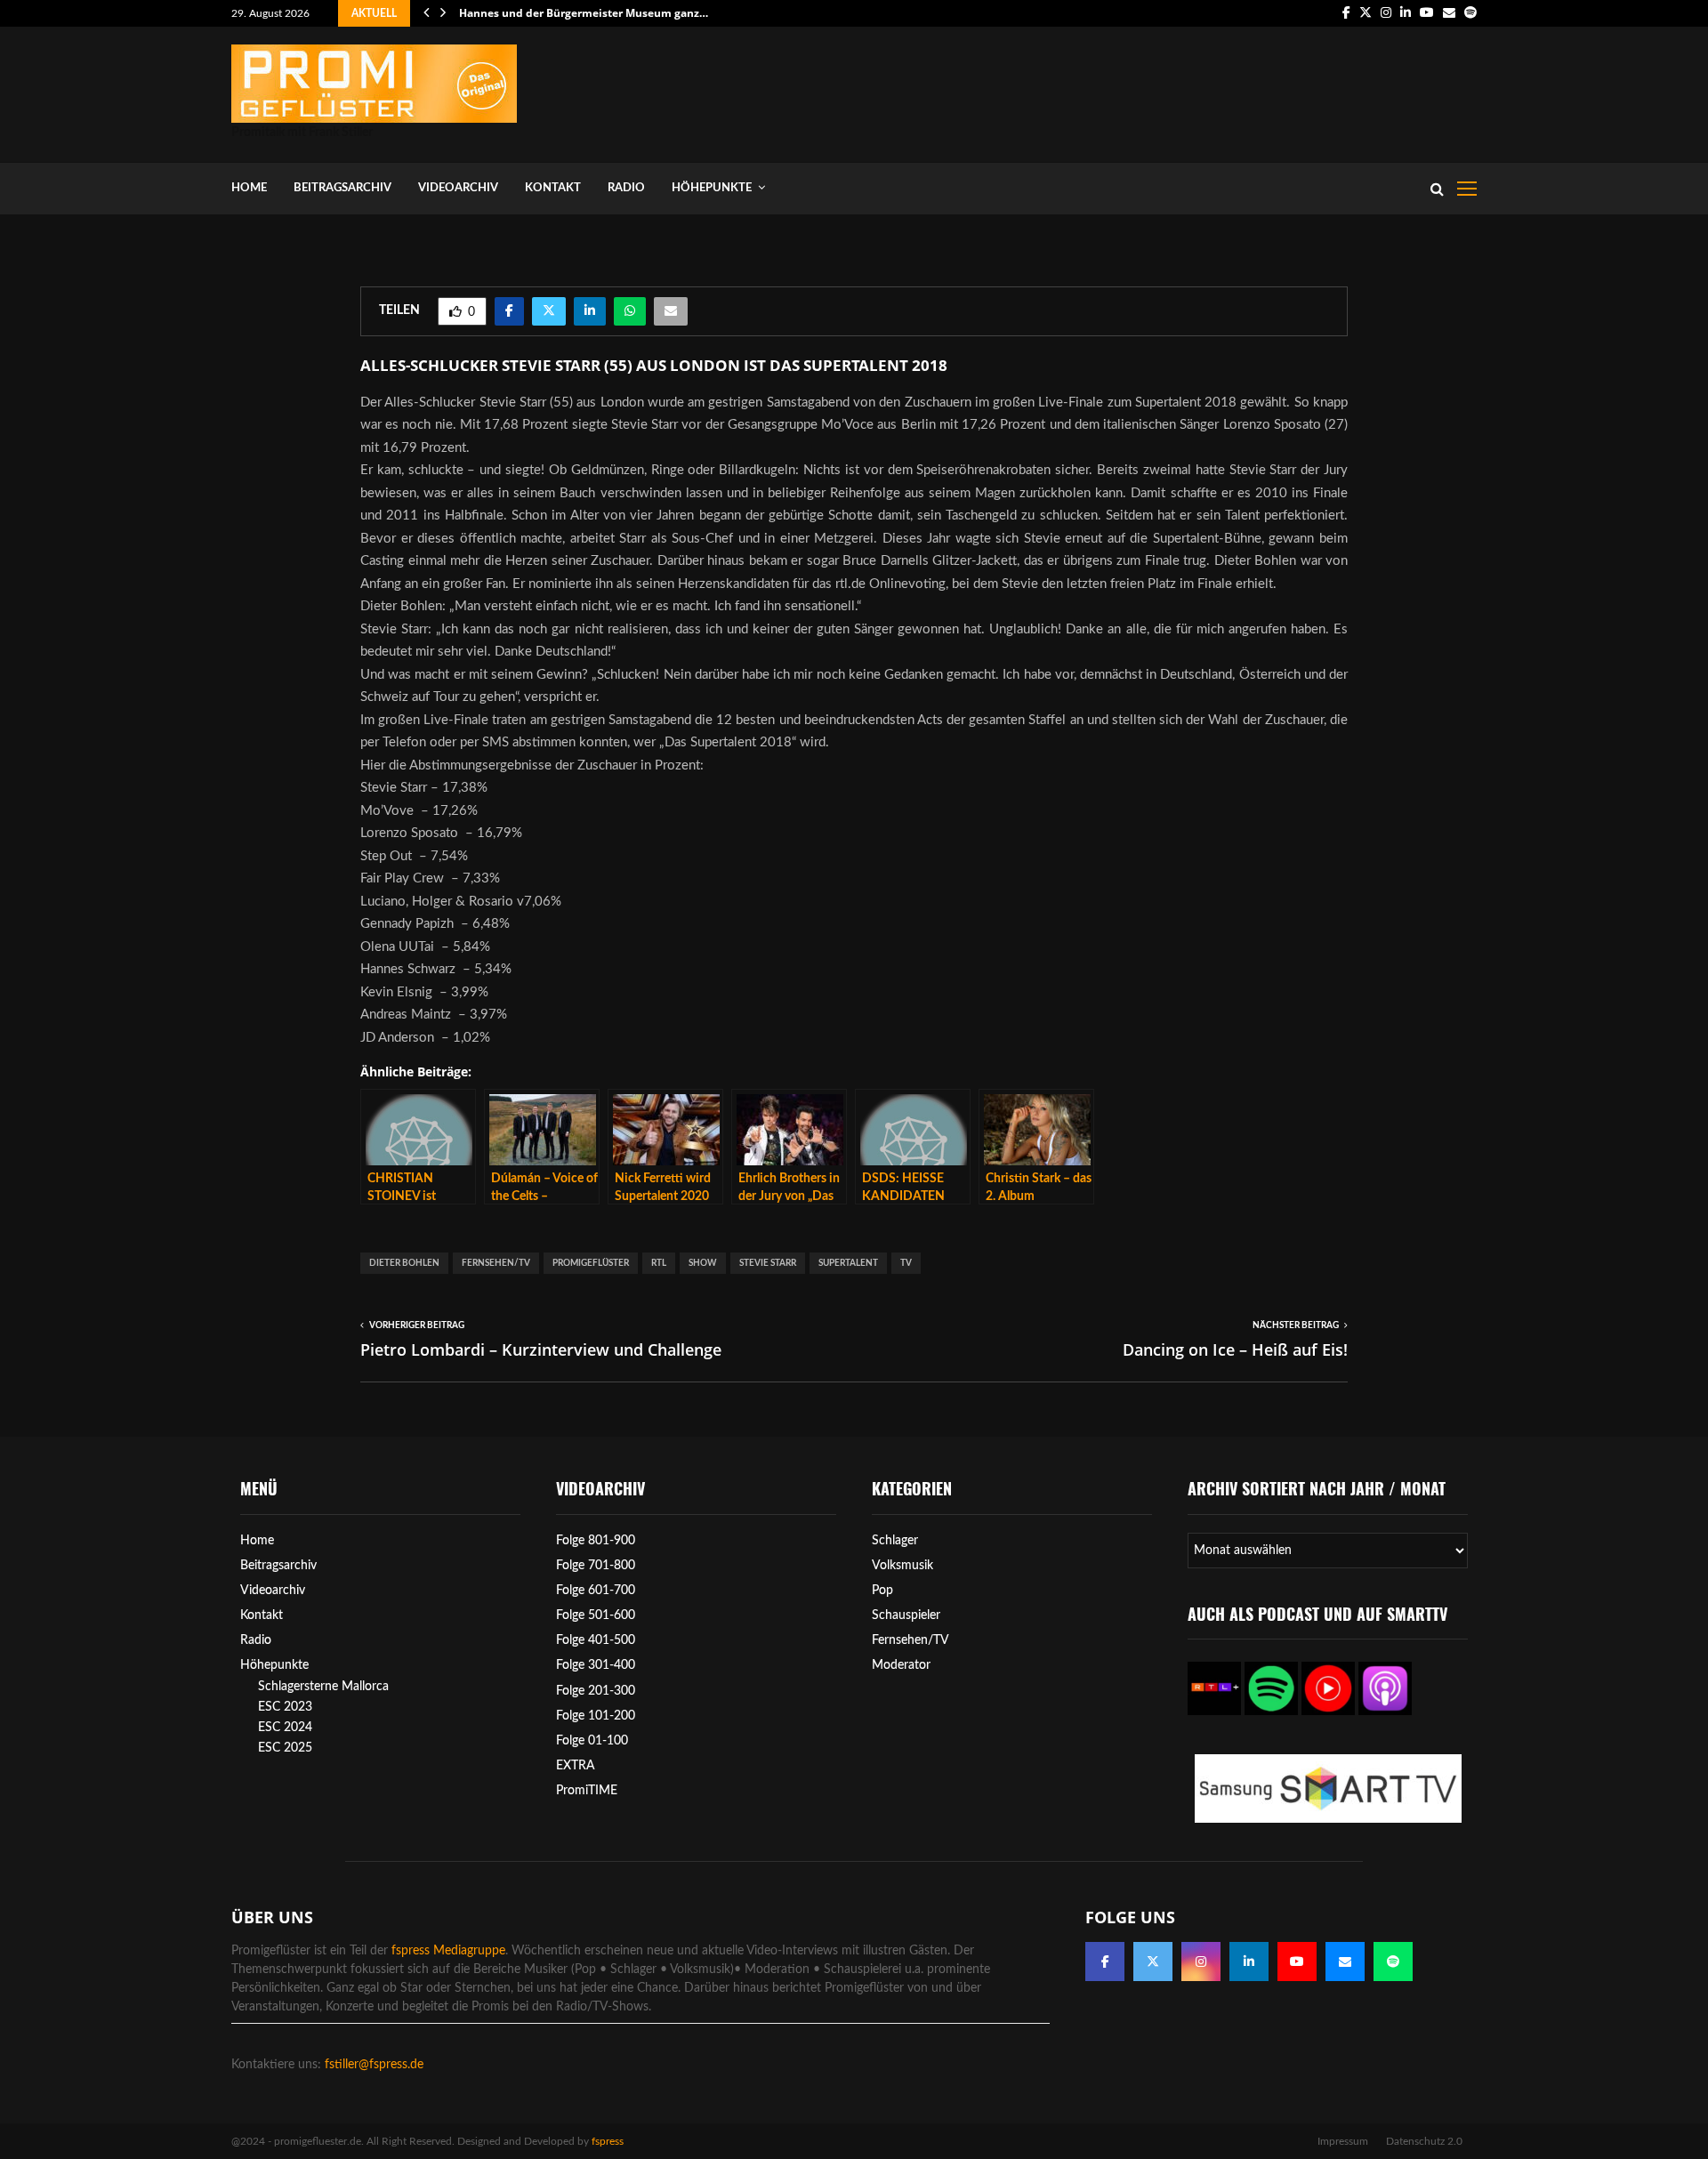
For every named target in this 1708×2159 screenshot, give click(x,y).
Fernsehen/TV (496, 1263)
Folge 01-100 (592, 1741)
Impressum (1343, 2141)
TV (906, 1263)
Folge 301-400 (596, 1665)
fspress (608, 2141)
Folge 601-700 (596, 1591)
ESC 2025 (285, 1748)
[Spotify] (1393, 1962)
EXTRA (576, 1766)
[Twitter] (1153, 1962)
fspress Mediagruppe (448, 1951)
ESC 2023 (285, 1707)
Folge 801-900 (596, 1541)
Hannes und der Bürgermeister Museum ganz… (584, 13)
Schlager (895, 1541)
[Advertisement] (1153, 91)
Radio (626, 188)
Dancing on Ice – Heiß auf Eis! (1235, 1349)
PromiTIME (587, 1791)
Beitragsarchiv (342, 188)
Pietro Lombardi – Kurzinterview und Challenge (541, 1349)
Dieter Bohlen (404, 1263)
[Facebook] (1105, 1962)
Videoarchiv (458, 188)
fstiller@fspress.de (374, 2065)
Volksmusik (902, 1566)
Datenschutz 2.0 (1424, 2141)
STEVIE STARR (768, 1263)
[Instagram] (1201, 1962)
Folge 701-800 (596, 1566)
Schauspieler (906, 1615)
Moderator (901, 1665)
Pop (882, 1591)
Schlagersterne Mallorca (323, 1687)
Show (703, 1263)
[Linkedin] (1249, 1962)
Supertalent (848, 1263)
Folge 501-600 (596, 1615)
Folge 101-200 (596, 1716)
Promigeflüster (591, 1263)
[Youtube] (1297, 1962)
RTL (659, 1263)
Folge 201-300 (596, 1691)
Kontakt (553, 188)
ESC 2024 (285, 1728)
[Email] (1345, 1962)
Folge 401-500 (596, 1640)
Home (249, 188)
